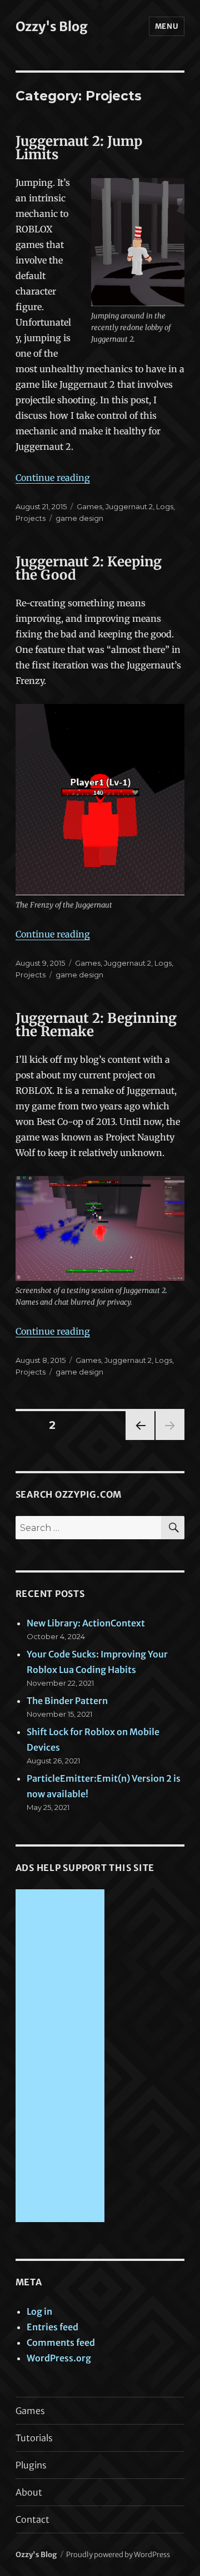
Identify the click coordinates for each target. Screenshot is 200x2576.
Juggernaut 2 (129, 506)
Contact (32, 2519)
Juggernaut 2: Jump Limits (79, 148)
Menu (167, 26)
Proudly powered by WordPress (118, 2555)
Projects (31, 518)
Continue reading (53, 478)
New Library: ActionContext (86, 1623)
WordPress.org (59, 2358)
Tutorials (34, 2438)
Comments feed (61, 2342)
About (29, 2492)
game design (79, 518)
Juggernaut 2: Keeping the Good (89, 568)
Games (89, 506)
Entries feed (52, 2327)
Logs (165, 506)
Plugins (31, 2465)
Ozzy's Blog (52, 26)
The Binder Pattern (67, 1701)
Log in (39, 2311)
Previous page (140, 1440)
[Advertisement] (62, 2057)
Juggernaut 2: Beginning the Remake (96, 1025)
